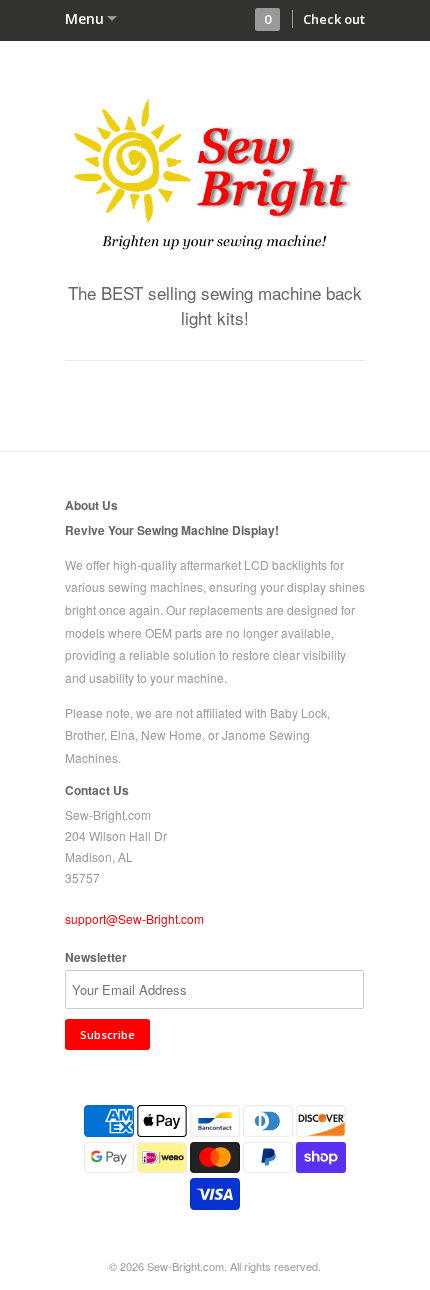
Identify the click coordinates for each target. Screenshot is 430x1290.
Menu (84, 18)
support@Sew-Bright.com (134, 918)
